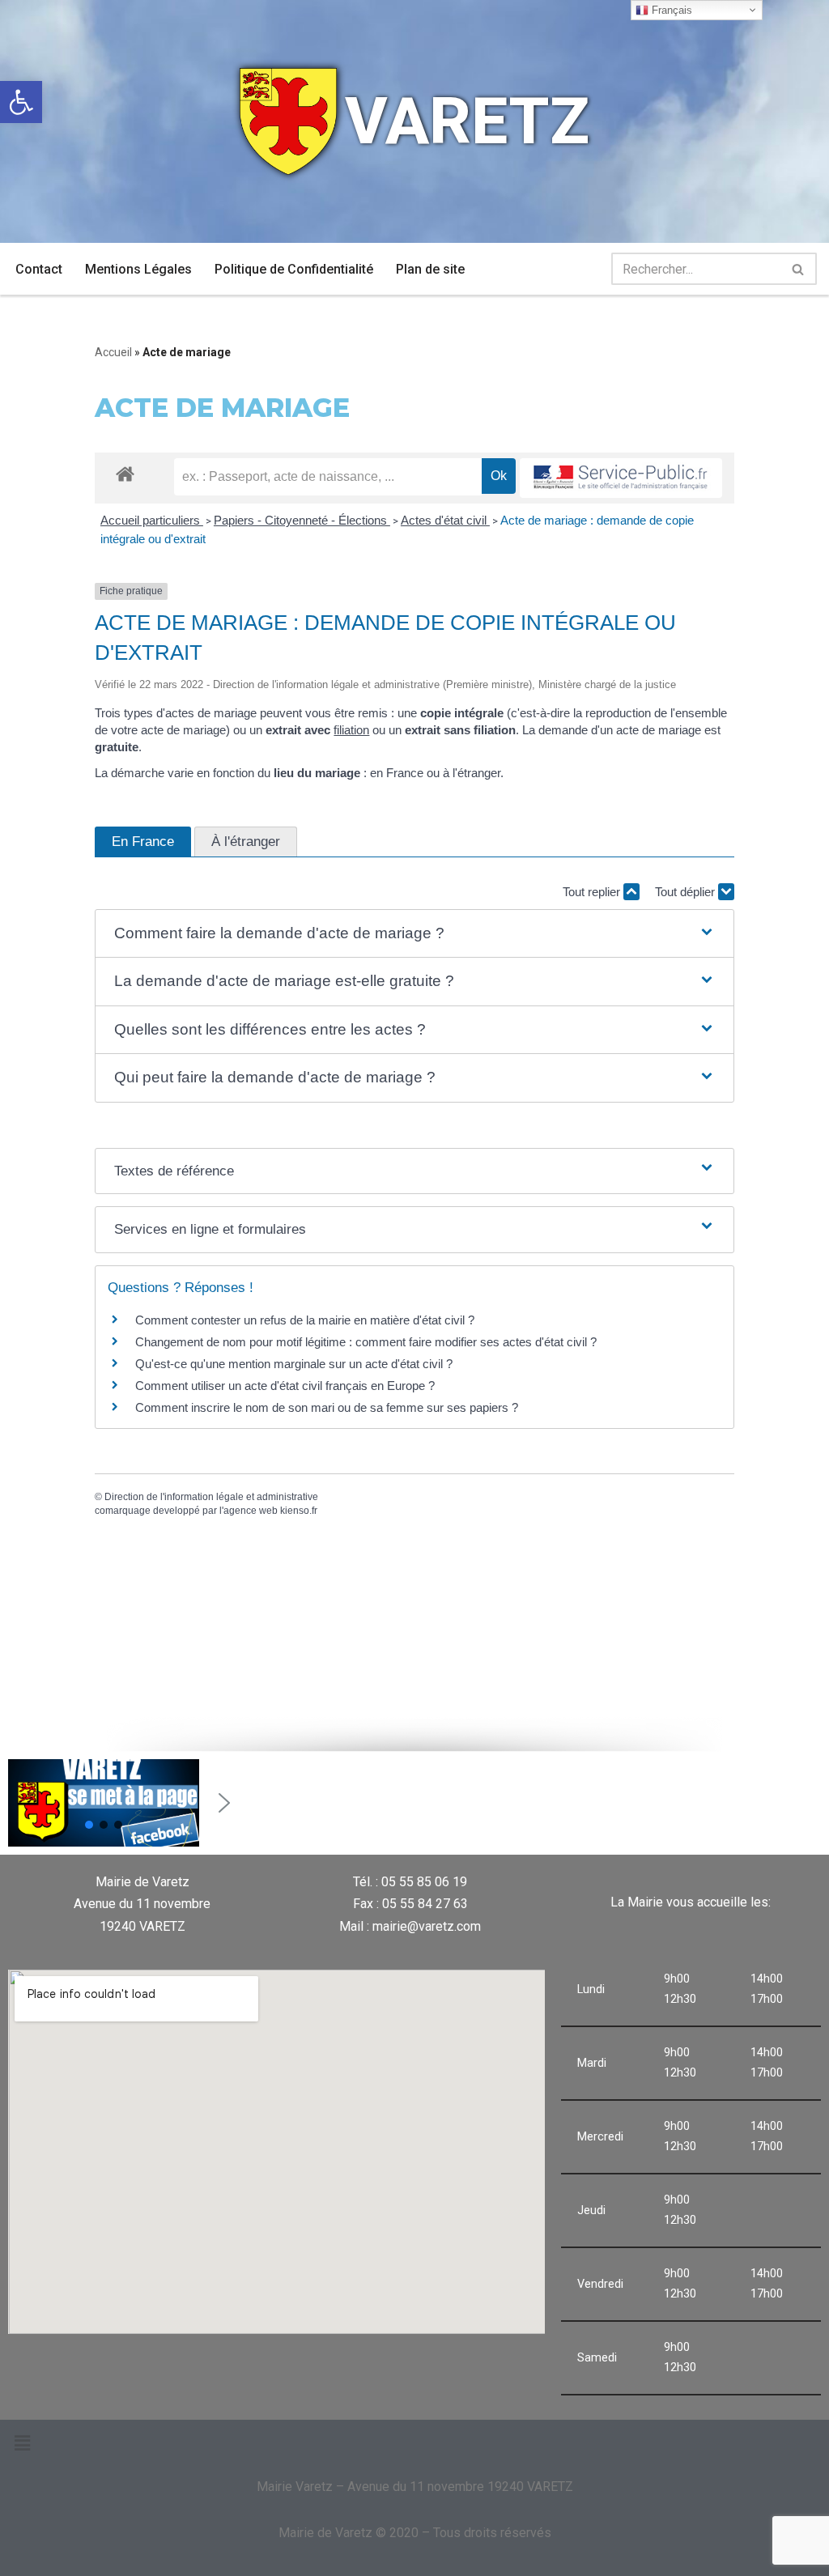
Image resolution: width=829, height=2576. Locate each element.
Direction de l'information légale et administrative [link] (211, 1497)
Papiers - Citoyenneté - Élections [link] (302, 520)
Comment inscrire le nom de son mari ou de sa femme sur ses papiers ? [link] (327, 1407)
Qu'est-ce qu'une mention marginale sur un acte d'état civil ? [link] (294, 1364)
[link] (21, 102)
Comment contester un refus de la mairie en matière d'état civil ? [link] (305, 1320)
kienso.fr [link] (299, 1511)
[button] (414, 934)
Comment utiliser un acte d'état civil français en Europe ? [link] (285, 1386)
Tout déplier (687, 892)
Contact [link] (39, 269)
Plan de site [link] (430, 269)
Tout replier (593, 892)
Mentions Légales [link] (138, 269)
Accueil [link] (113, 352)
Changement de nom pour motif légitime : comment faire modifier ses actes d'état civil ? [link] (366, 1342)
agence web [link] (251, 1511)
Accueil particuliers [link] (152, 520)
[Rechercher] (799, 269)
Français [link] (670, 10)
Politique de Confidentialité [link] (294, 269)
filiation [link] (351, 730)
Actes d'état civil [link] (445, 520)
